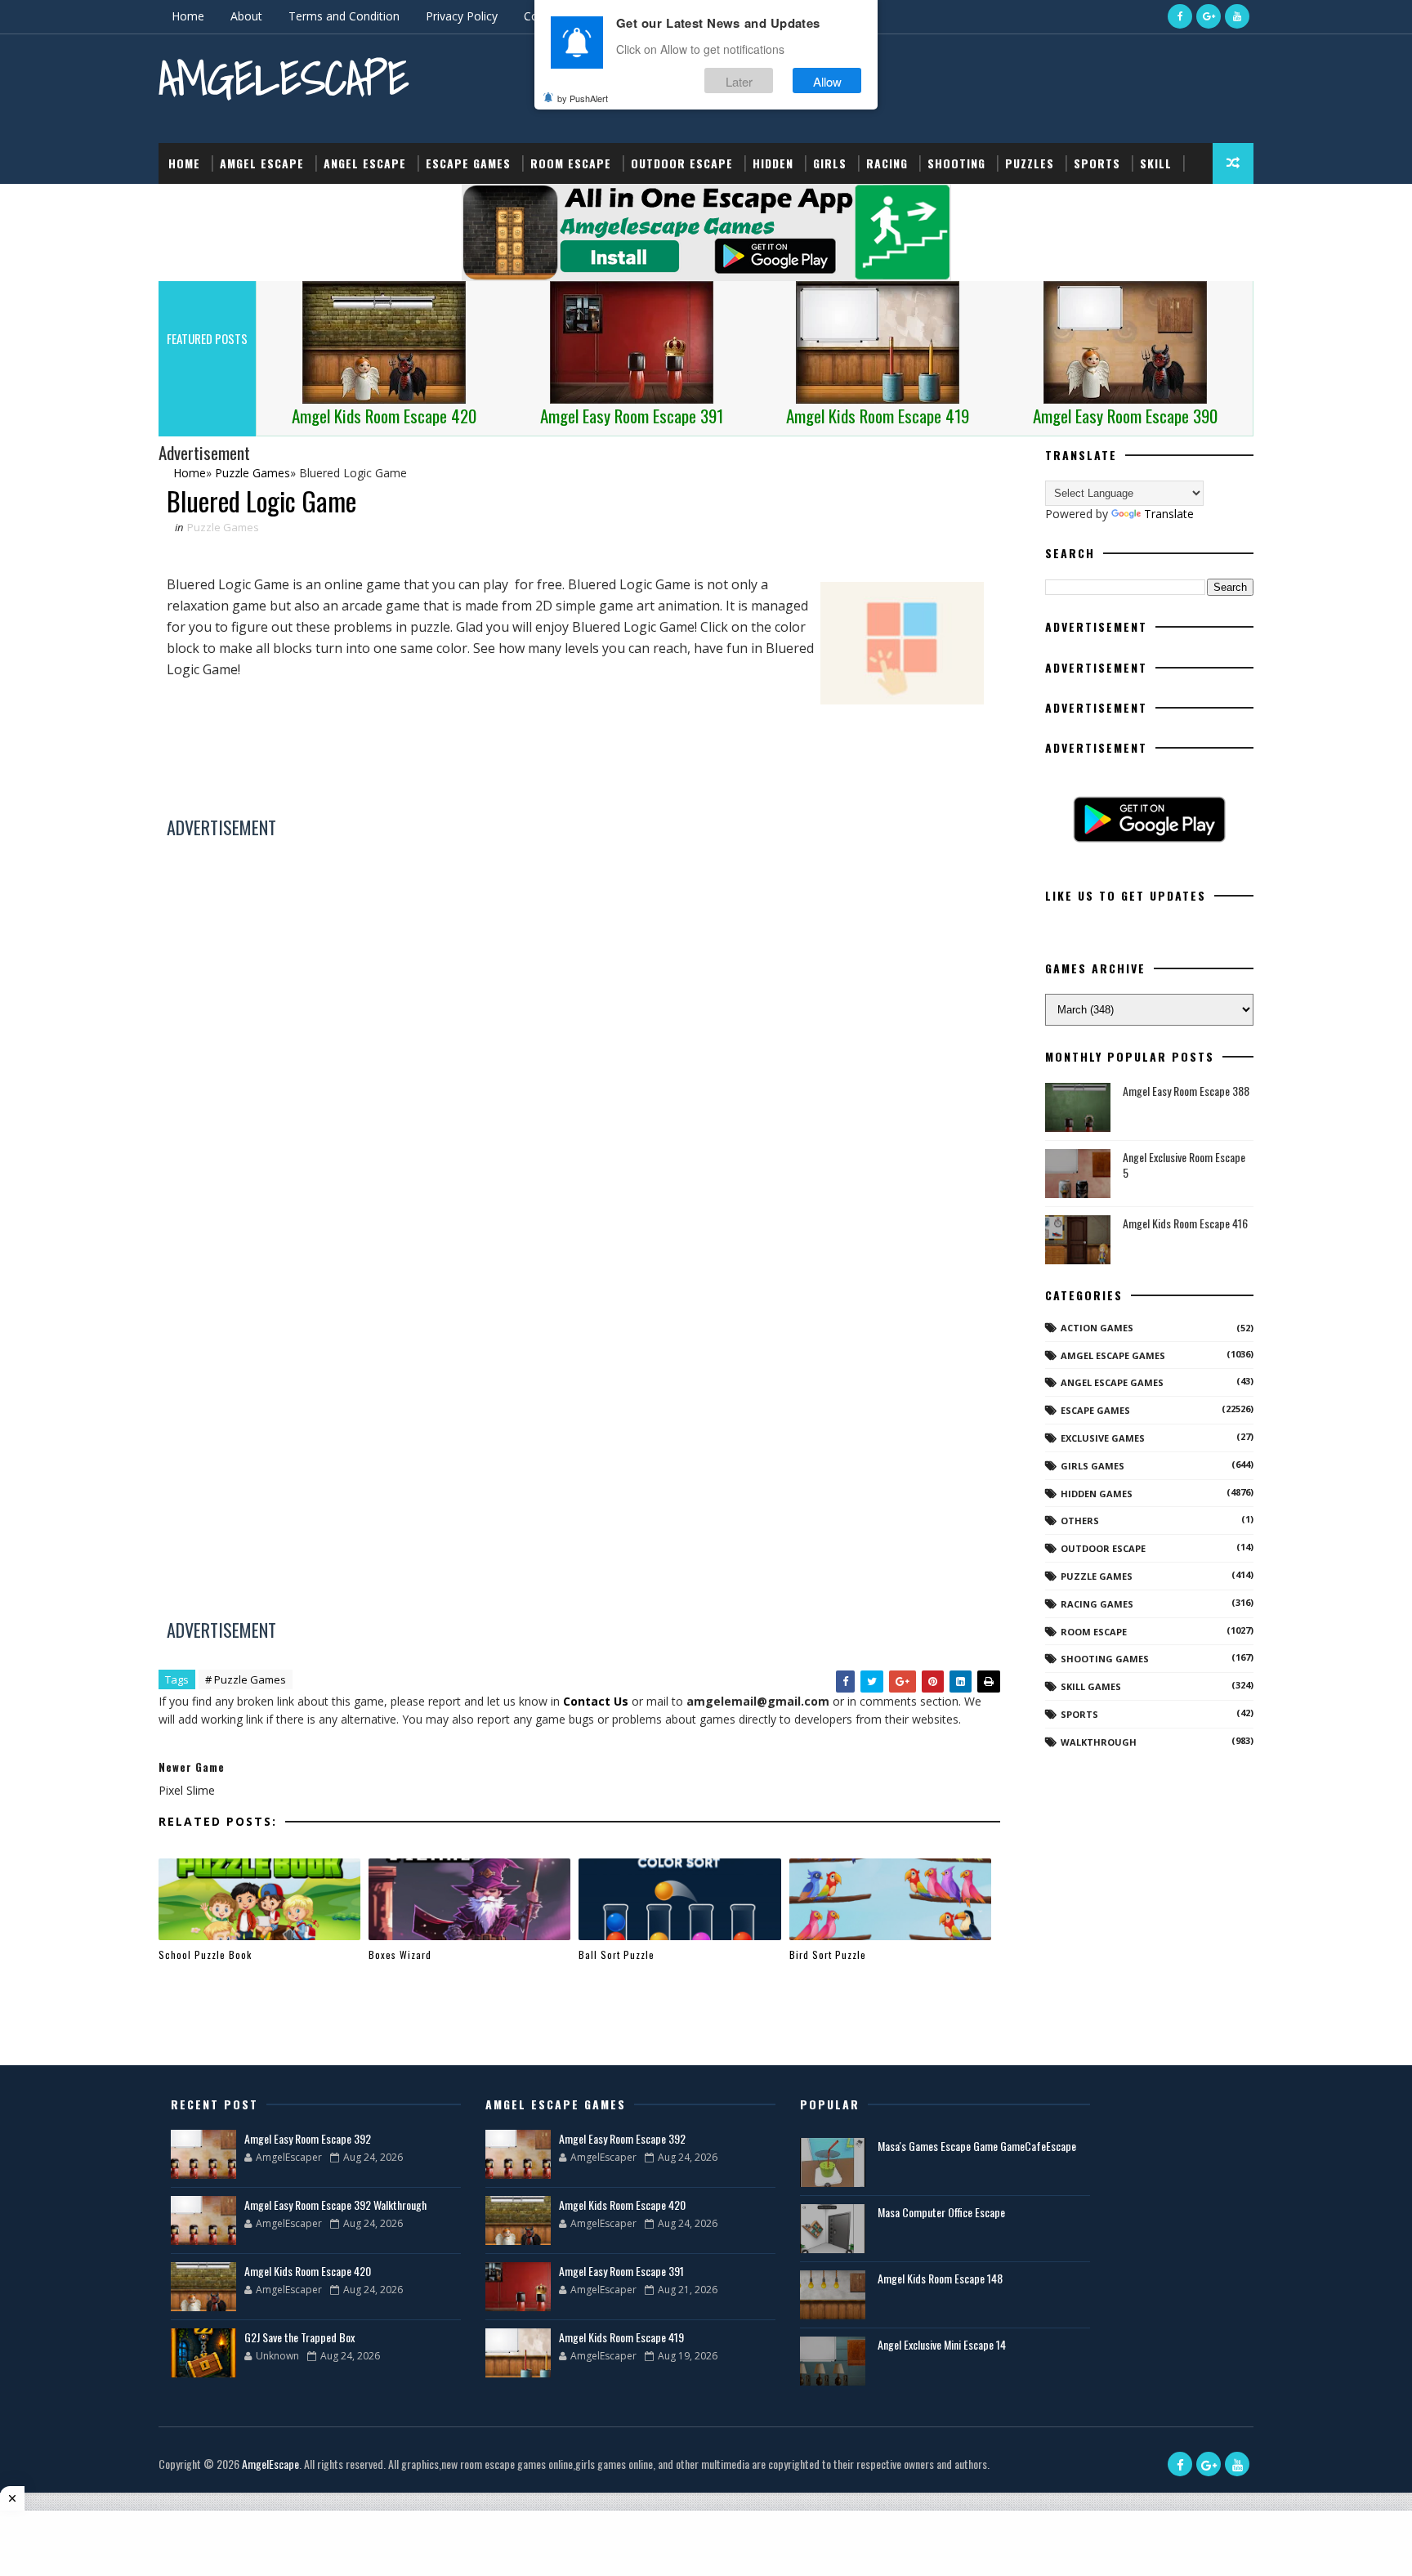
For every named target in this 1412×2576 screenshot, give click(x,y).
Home (188, 16)
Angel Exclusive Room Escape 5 (1184, 1165)
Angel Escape (365, 163)
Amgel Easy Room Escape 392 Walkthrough (335, 2205)
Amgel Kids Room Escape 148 (940, 2278)
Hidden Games (1097, 1494)
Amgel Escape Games (1113, 1355)
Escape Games (468, 163)
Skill (1156, 163)
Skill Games (1091, 1686)
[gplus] (1209, 16)
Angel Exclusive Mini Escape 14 (942, 2344)
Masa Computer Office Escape (941, 2212)
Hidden (773, 163)
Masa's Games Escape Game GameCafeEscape (977, 2146)
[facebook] (1180, 16)
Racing (887, 163)
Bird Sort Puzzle (828, 1954)
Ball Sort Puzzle (617, 1954)
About (246, 16)
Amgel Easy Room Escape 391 (621, 2271)
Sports (1097, 163)
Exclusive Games (1103, 1438)
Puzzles (1030, 163)
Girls (830, 163)
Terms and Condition (344, 16)
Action (189, 204)
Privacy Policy (462, 16)
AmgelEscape (284, 78)
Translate (1169, 514)
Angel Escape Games (1112, 1382)
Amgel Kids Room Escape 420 (308, 2271)
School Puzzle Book (205, 1954)
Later (739, 80)
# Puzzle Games (246, 1679)
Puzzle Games (223, 527)
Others (1080, 1521)
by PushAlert (583, 98)
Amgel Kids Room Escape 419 (621, 2337)
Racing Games (1097, 1604)
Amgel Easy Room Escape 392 (308, 2138)
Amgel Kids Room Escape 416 (1185, 1223)
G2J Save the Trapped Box (299, 2337)
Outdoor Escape (682, 163)
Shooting (956, 163)
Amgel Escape (262, 163)
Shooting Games (1105, 1659)
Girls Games (1093, 1466)
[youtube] (1237, 16)
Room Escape (571, 163)
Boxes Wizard (400, 1954)
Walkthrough (1099, 1742)
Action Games (1097, 1328)
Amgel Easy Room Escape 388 (1186, 1091)
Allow (827, 80)
